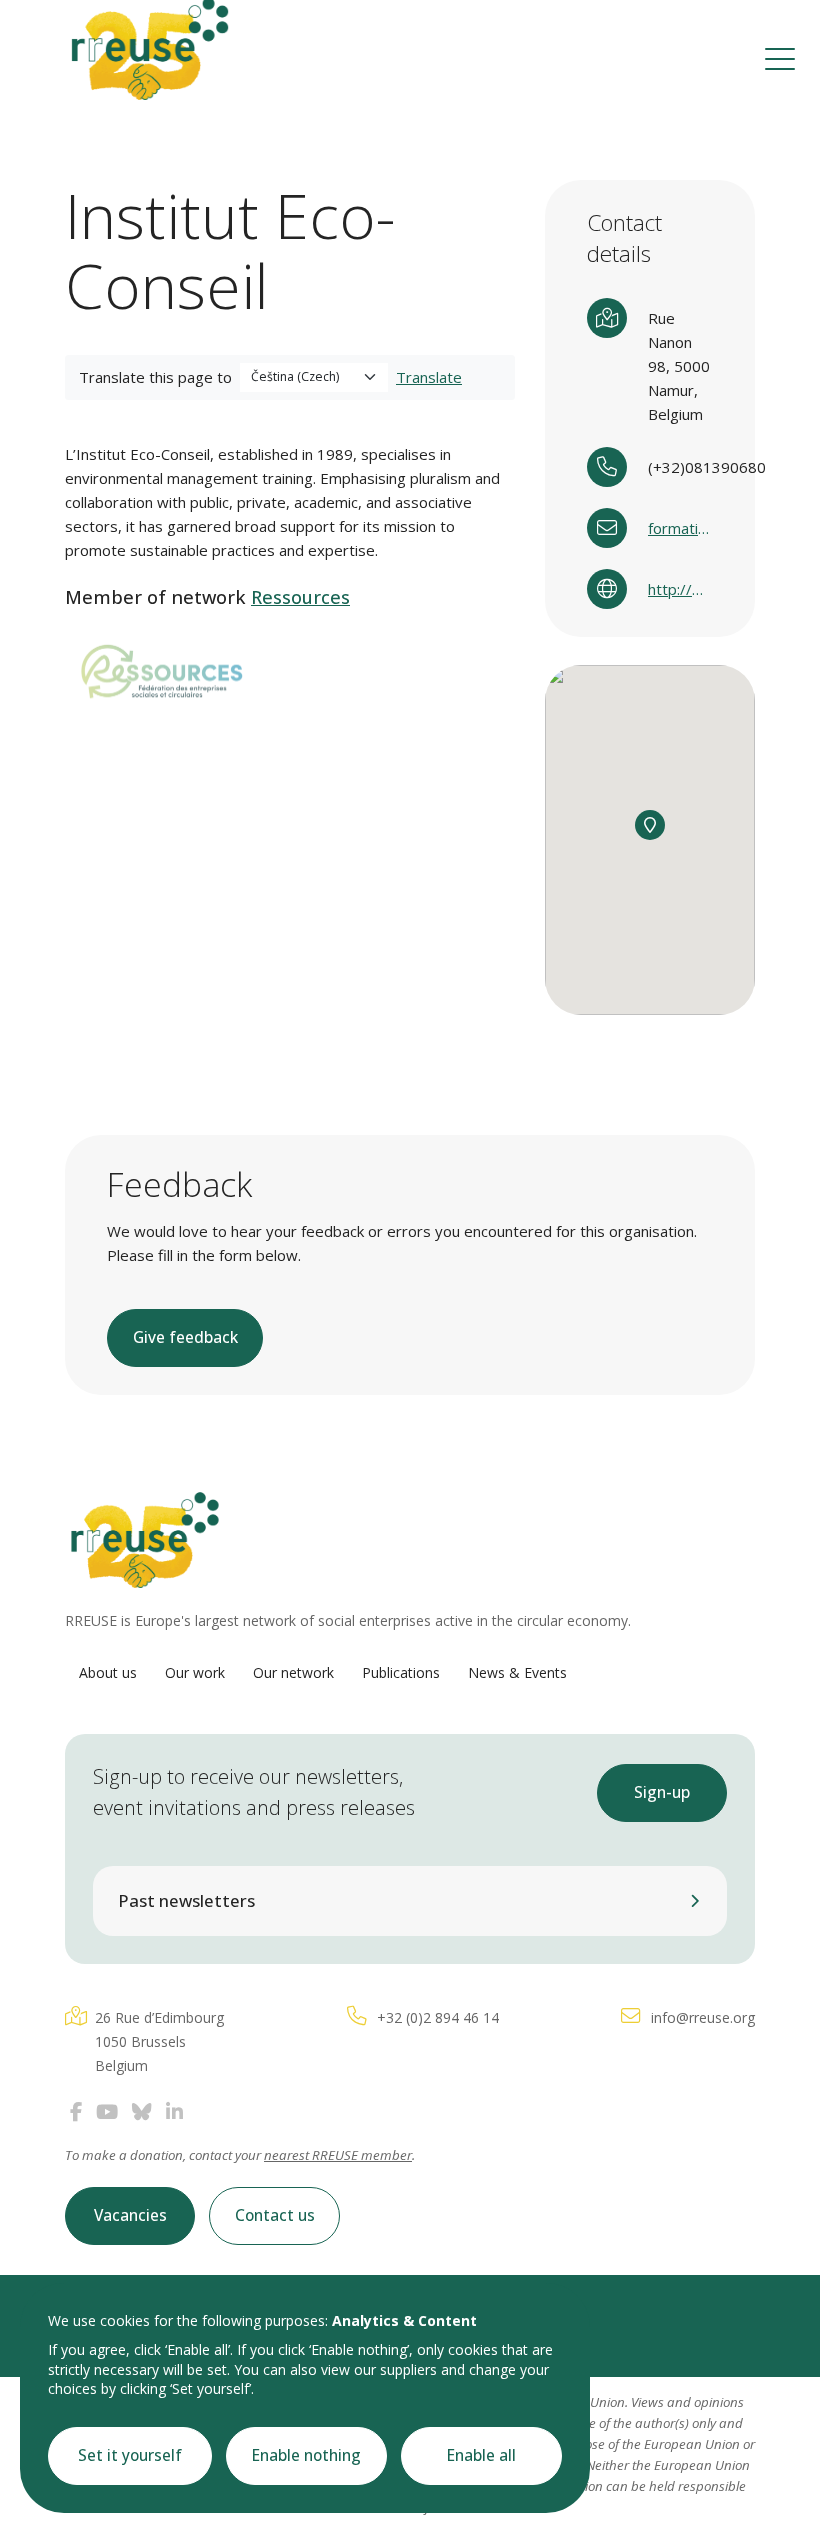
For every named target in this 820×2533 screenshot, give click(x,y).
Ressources (300, 597)
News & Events (517, 1672)
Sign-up (662, 1792)
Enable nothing (306, 2455)
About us (108, 1672)
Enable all (481, 2455)
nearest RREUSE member (338, 2155)
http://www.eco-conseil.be (680, 589)
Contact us (275, 2215)
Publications (401, 1672)
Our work (195, 1672)
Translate (429, 377)
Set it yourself (130, 2455)
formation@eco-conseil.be (680, 528)
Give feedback (185, 1337)
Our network (293, 1672)
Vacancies (130, 2215)
